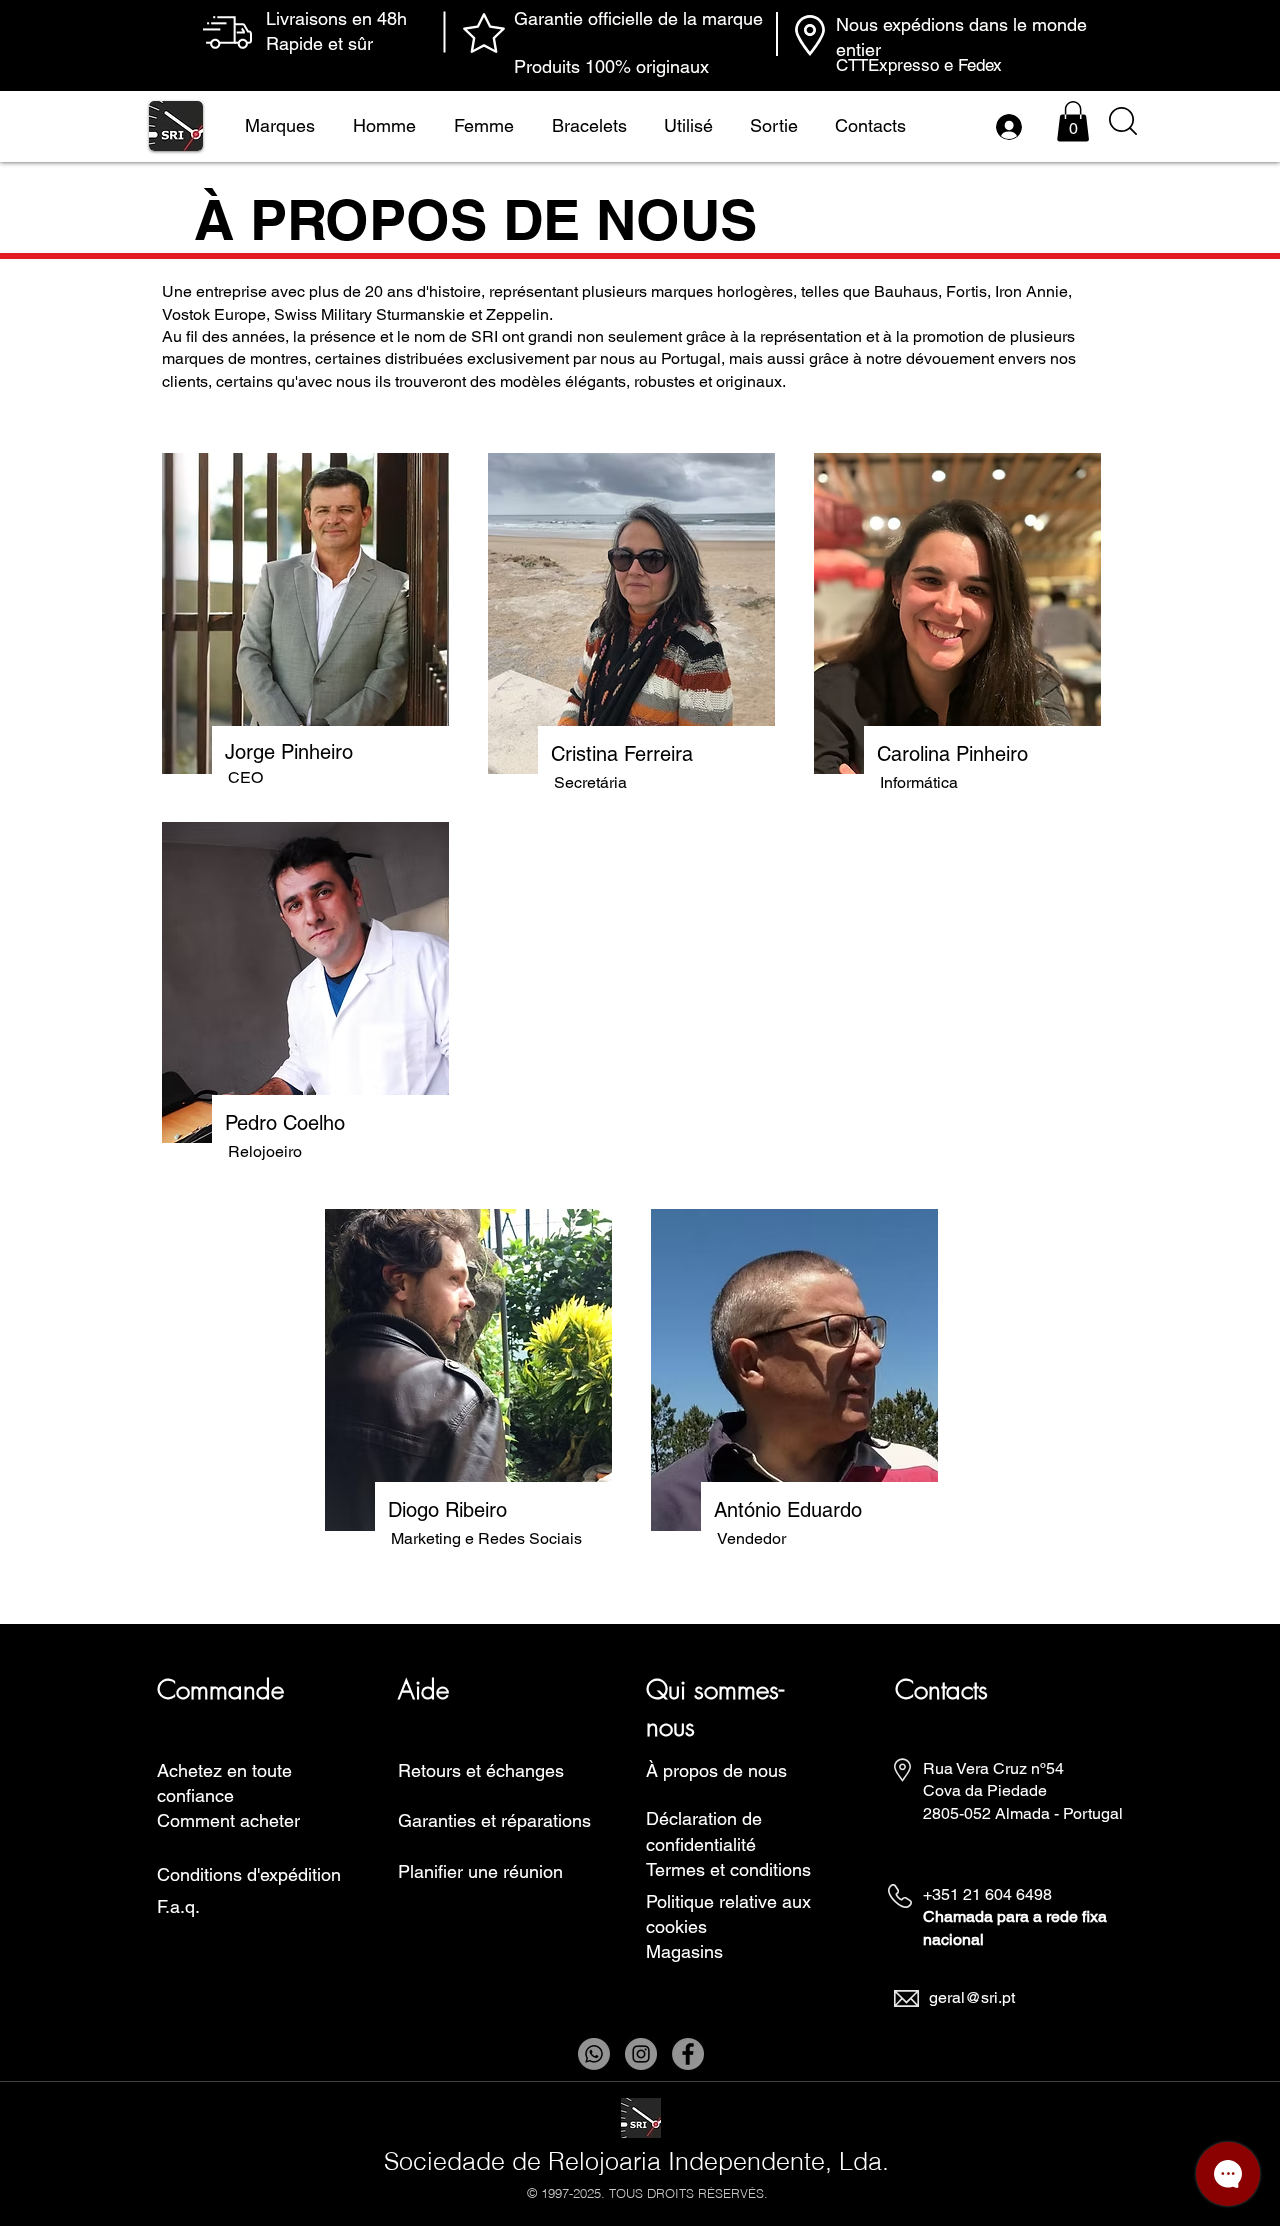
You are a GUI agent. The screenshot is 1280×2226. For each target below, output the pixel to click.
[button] (1073, 121)
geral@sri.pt (972, 1997)
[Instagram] (641, 2054)
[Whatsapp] (594, 2054)
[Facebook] (688, 2054)
